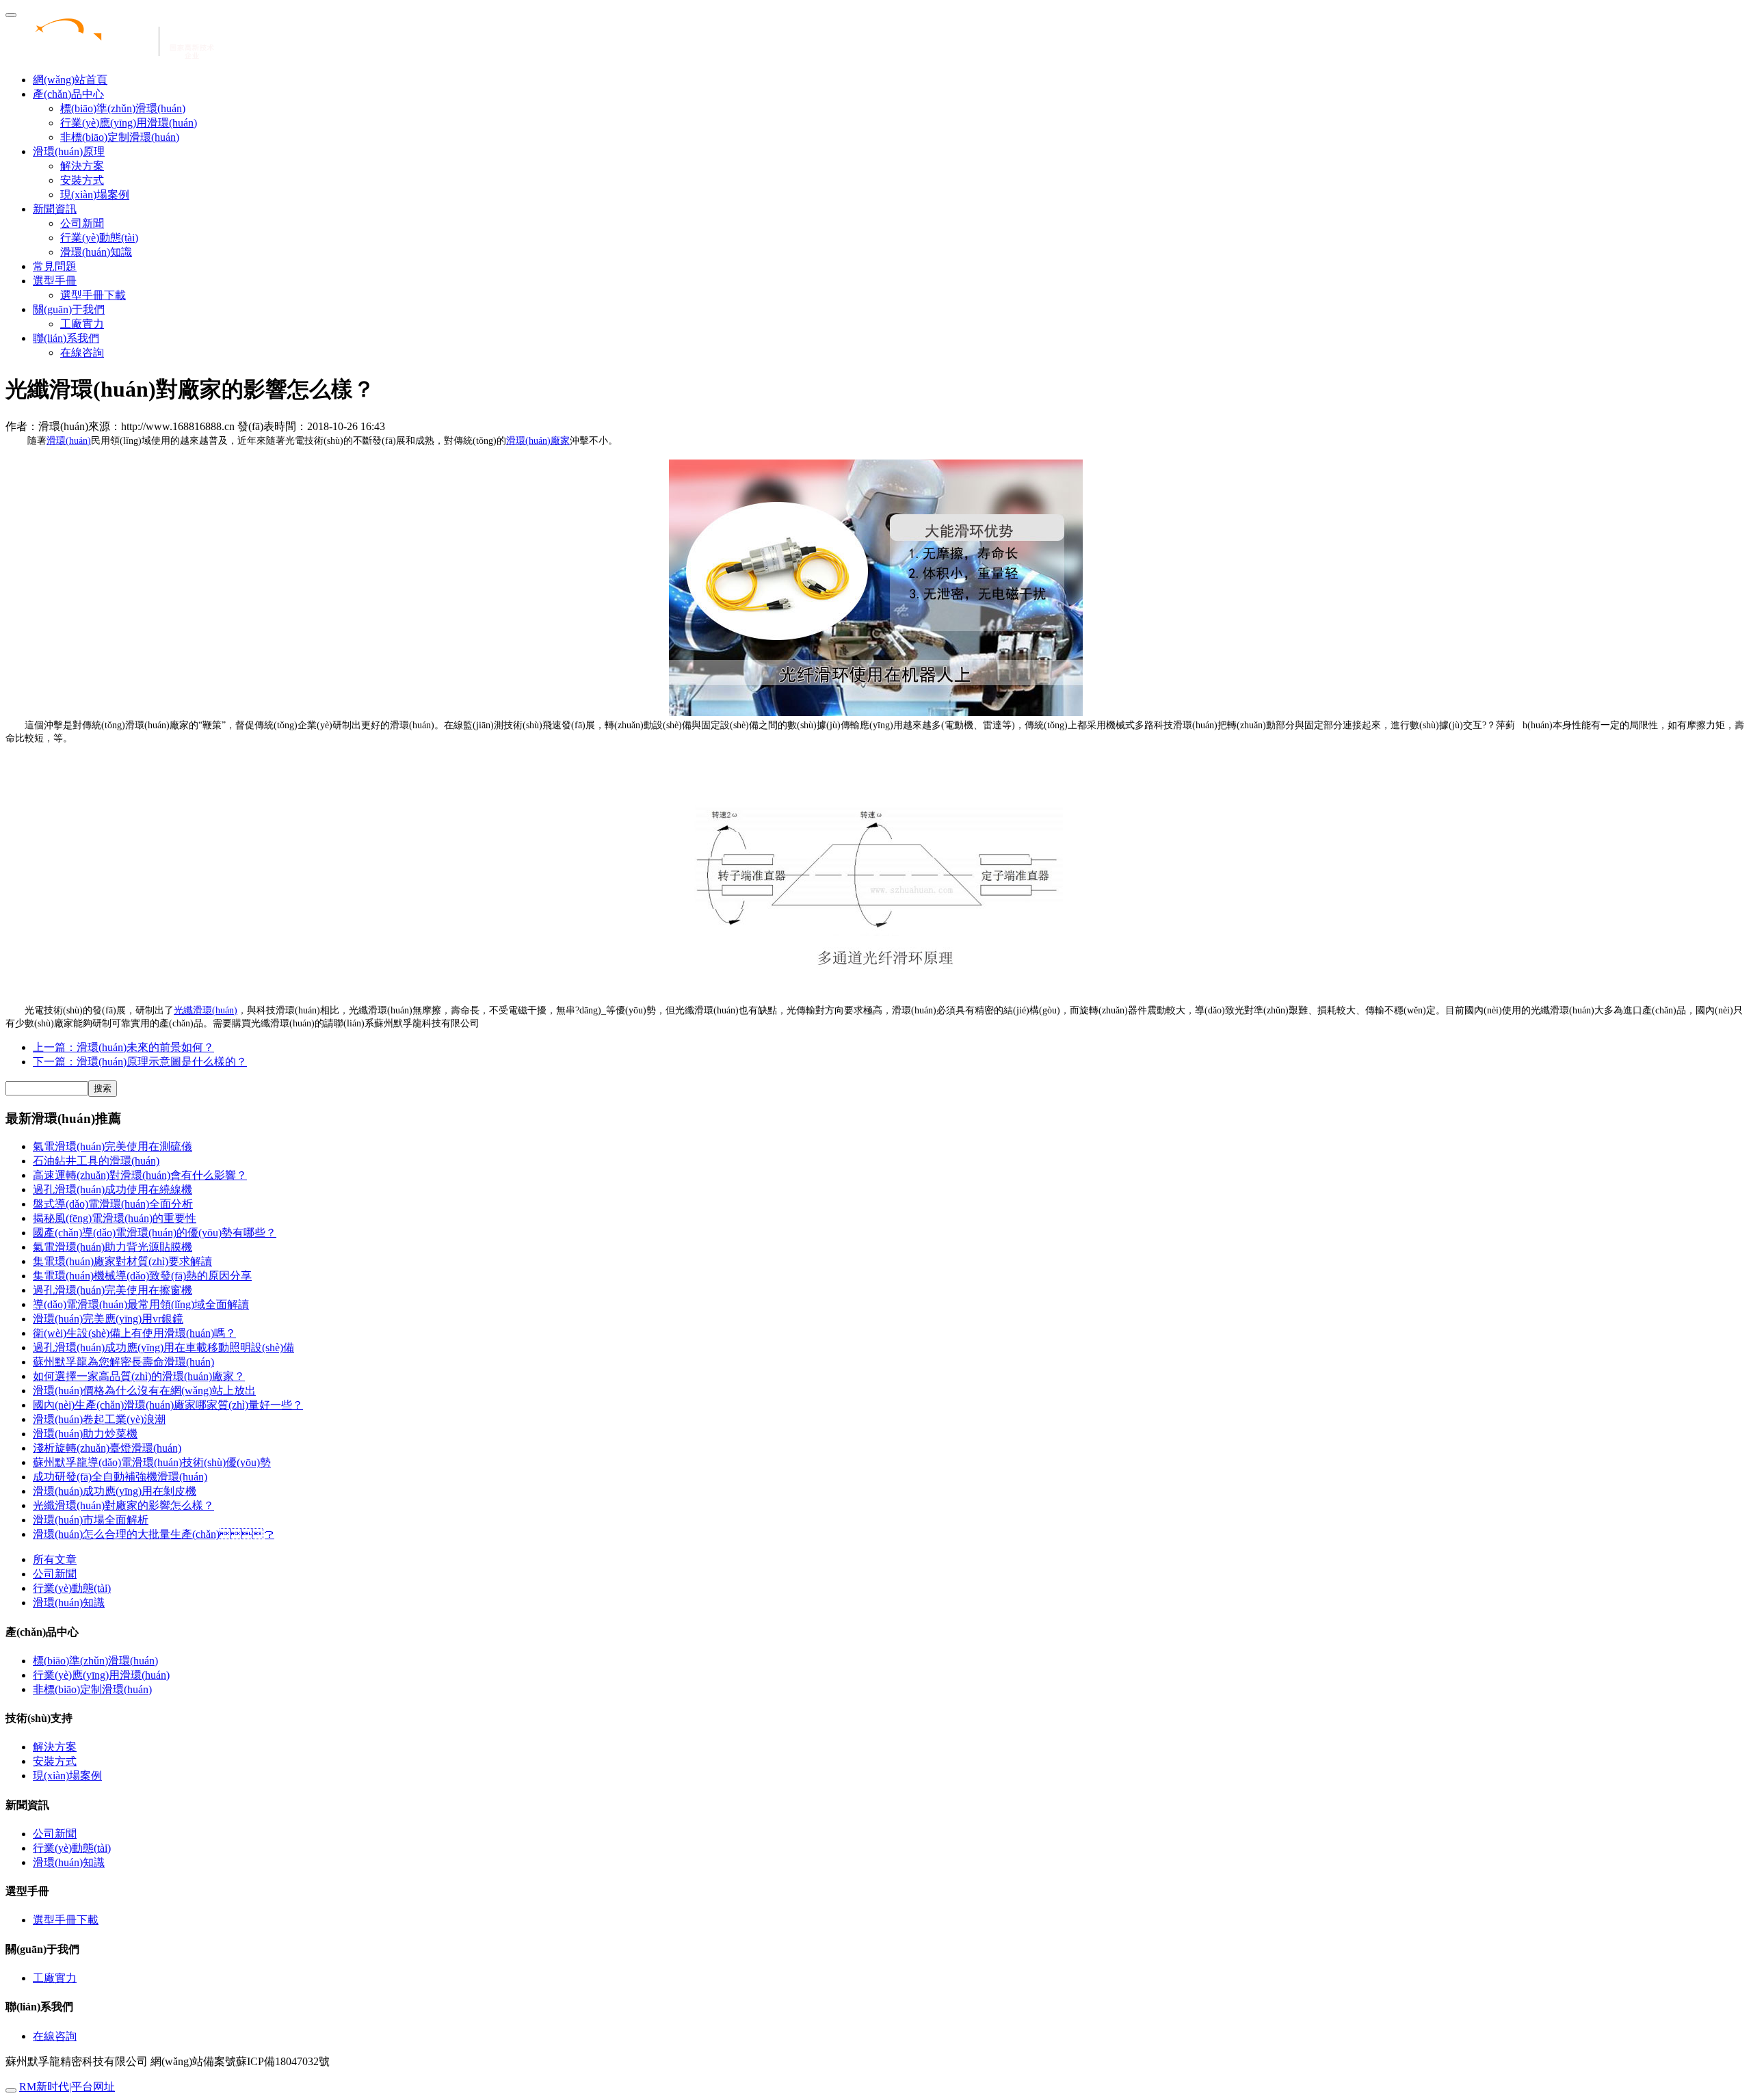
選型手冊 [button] (55, 281)
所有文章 (55, 1559)
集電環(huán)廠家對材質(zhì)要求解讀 (122, 1261)
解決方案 (82, 166)
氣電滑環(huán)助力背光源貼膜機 (113, 1247)
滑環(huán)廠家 (538, 441)
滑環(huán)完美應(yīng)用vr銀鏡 (108, 1319)
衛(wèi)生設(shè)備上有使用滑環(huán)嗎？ (134, 1333)
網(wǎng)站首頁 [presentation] (70, 80)
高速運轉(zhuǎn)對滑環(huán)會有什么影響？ (140, 1175)
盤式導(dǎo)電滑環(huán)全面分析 (113, 1204)
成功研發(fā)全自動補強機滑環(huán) (120, 1477)
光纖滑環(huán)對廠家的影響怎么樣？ (123, 1505)
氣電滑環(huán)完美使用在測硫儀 (113, 1146)
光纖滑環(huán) (206, 1010)
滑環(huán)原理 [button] (69, 151)
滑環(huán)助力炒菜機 (85, 1434)
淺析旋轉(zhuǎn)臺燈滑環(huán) (107, 1448)
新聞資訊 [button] (55, 209)
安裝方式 (82, 180)
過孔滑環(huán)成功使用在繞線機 (113, 1189)
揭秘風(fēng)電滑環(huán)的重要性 (115, 1218)
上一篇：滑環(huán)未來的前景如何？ (123, 1047)
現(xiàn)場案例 (95, 195)
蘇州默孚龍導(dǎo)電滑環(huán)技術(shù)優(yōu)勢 (152, 1462)
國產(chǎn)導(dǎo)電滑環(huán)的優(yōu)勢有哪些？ (155, 1233)
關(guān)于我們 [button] (69, 309)
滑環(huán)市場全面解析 (91, 1520)
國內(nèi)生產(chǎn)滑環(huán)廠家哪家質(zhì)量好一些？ (168, 1405)
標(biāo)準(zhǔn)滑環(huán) (123, 108)
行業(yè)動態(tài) (99, 238)
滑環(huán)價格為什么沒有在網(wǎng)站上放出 (144, 1391)
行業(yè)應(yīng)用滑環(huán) (129, 123)
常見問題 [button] (55, 266)
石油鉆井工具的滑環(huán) (96, 1161)
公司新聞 (82, 223)
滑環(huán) (69, 441)
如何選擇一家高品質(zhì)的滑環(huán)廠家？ (139, 1376)
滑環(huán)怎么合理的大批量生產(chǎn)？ (154, 1534)
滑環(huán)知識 (96, 252)
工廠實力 (82, 324)
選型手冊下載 (93, 295)
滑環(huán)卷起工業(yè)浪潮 (99, 1419)
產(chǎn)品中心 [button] (68, 94)
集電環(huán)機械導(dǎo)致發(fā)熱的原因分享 (142, 1276)
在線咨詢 (82, 353)
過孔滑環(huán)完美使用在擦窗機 (113, 1290)
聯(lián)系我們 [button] (66, 338)
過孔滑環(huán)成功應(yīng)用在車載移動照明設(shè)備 (163, 1347)
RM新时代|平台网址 (67, 2087)
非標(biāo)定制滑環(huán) (120, 137)
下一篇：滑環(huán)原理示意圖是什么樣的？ (140, 1062)
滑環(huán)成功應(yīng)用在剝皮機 (115, 1491)
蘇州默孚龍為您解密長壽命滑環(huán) (123, 1362)
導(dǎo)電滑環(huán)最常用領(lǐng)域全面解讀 (141, 1304)
